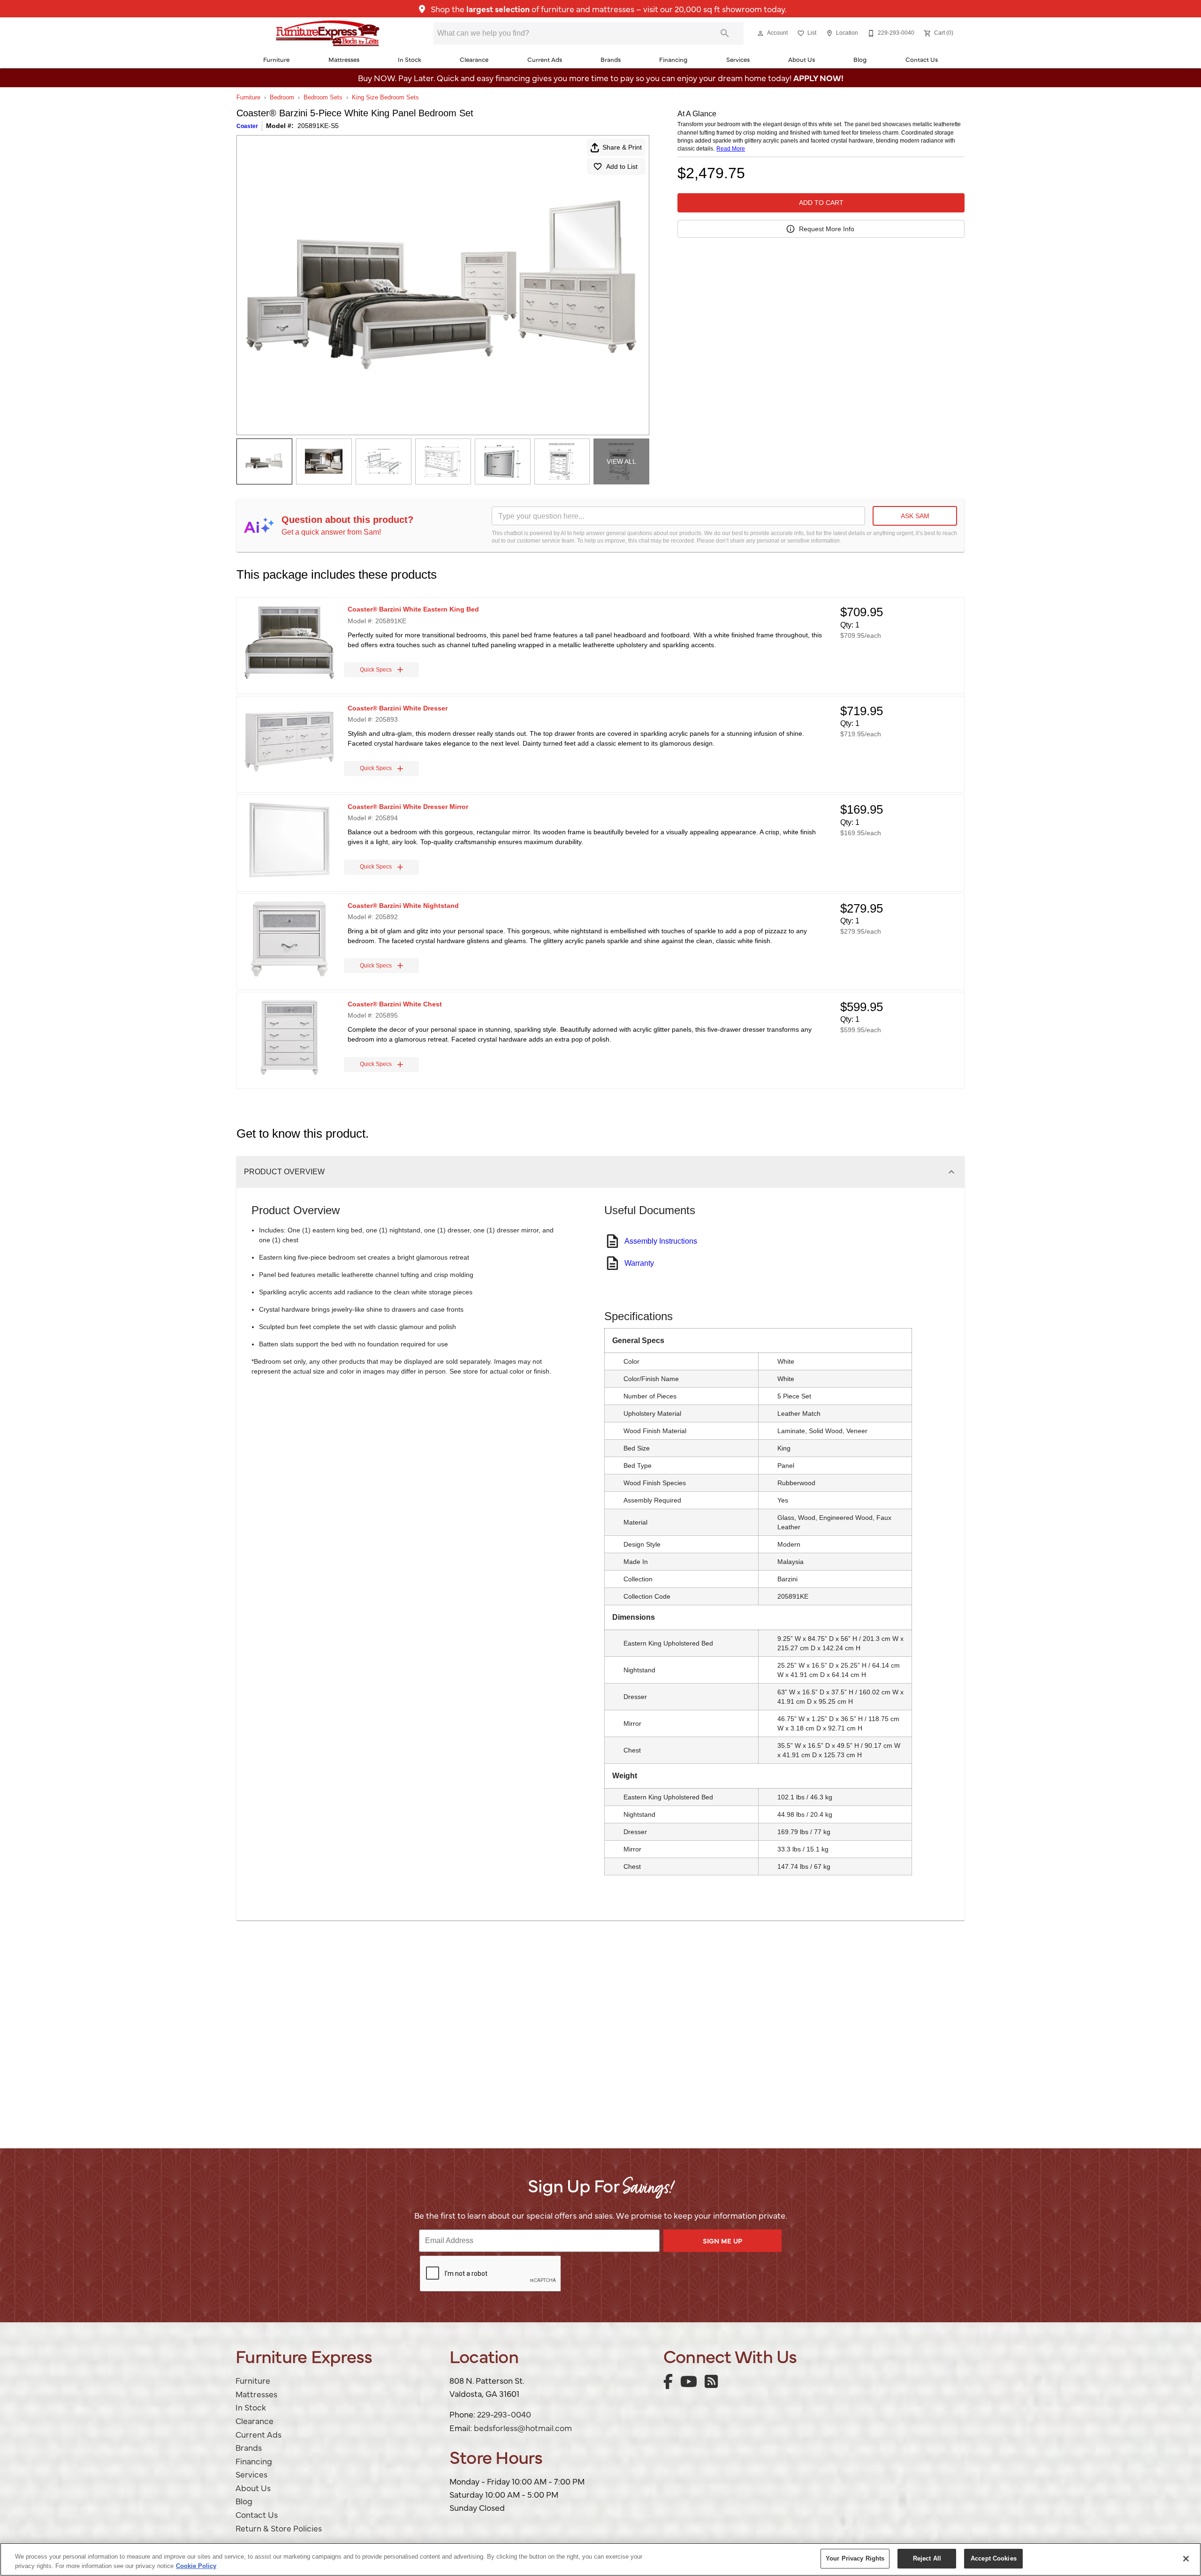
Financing (673, 59)
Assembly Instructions (661, 1241)
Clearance (474, 59)
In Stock (410, 59)
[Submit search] (725, 33)
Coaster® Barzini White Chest (395, 1004)
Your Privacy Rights (855, 2558)
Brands (611, 59)
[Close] (1186, 2559)
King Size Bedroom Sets (385, 97)
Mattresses (344, 59)
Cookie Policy (196, 2566)
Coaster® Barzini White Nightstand (403, 906)
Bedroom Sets (323, 97)
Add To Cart (821, 203)
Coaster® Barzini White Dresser (398, 708)
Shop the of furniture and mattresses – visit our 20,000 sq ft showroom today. (608, 9)
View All (621, 461)
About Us (802, 59)
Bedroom (282, 97)
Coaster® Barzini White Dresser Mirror (408, 807)
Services (738, 59)
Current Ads (545, 59)
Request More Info (827, 229)
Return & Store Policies (279, 2528)
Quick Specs (376, 670)
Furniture (276, 59)
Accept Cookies (994, 2558)
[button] (760, 33)
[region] (600, 2559)
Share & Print (622, 147)
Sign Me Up (722, 2241)
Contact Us (922, 59)
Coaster (247, 126)
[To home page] (328, 33)
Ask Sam (915, 516)
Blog (860, 59)
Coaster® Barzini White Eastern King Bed (413, 609)
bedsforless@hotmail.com (523, 2428)
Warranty (639, 1263)
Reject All (927, 2558)
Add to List (622, 166)
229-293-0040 (504, 2414)
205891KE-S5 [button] (318, 126)
